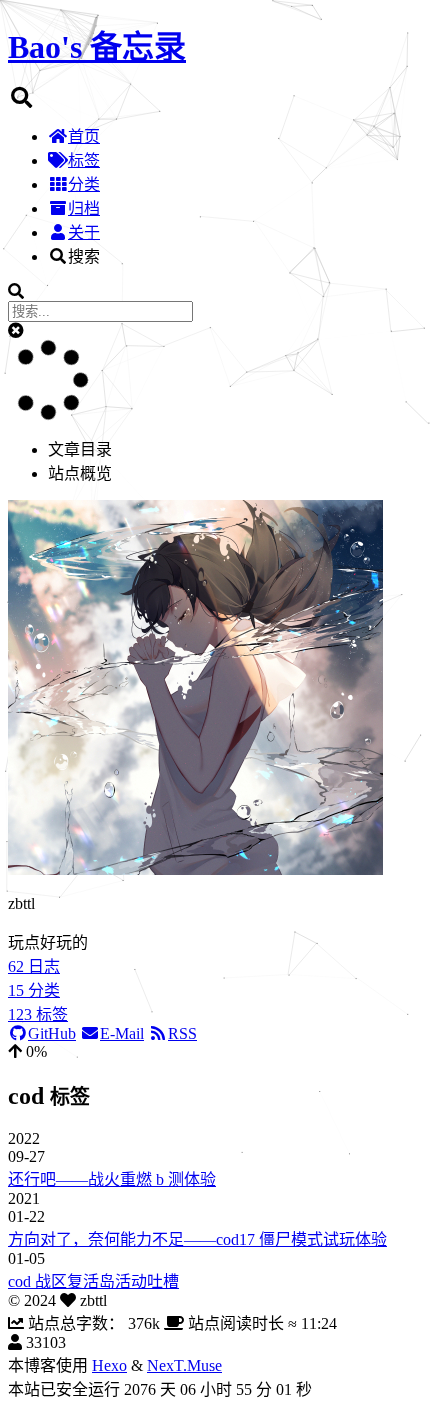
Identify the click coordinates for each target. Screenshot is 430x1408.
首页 (84, 136)
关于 (84, 232)
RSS (182, 1033)
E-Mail (122, 1033)
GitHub (52, 1033)
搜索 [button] (84, 256)
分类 (84, 184)
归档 (84, 208)
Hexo (109, 1365)
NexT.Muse (184, 1365)
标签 (84, 160)
